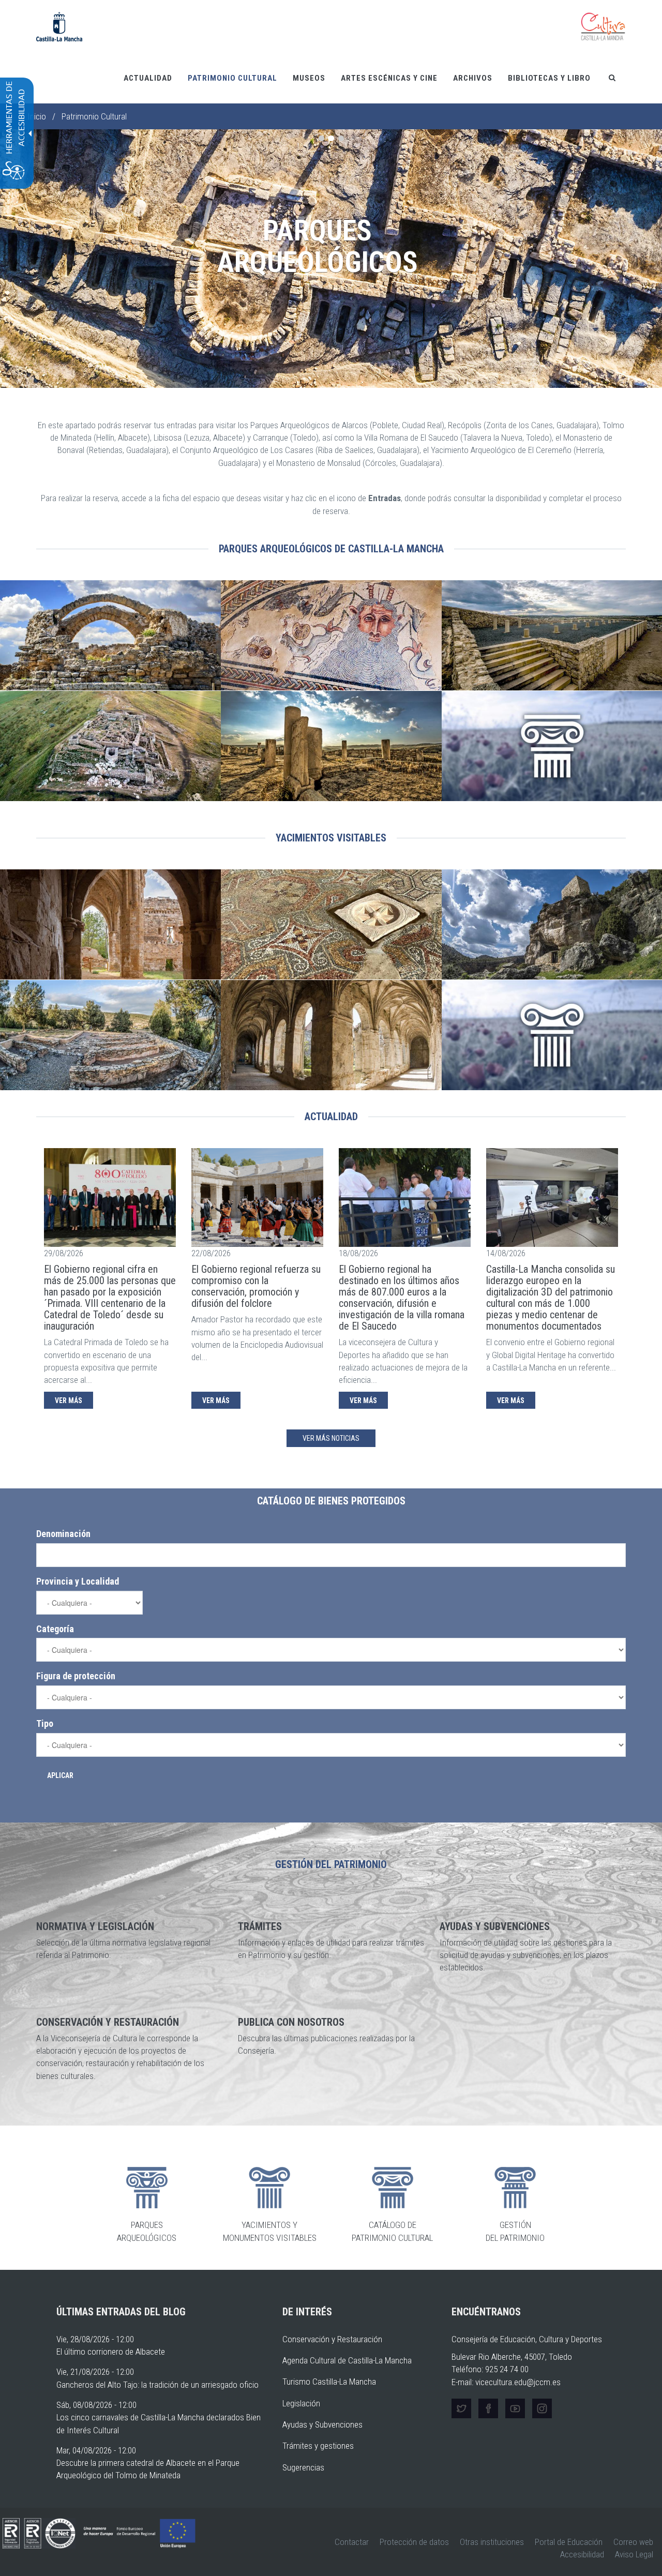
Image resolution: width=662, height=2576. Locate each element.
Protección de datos (414, 2542)
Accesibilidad (582, 2554)
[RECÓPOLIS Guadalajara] (110, 636)
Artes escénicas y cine (389, 78)
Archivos (473, 78)
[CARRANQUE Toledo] (331, 636)
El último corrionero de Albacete (111, 2352)
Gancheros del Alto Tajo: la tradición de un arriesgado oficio (157, 2385)
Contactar (352, 2542)
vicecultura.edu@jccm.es (518, 2382)
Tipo (45, 1723)
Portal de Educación (569, 2542)
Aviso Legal (634, 2554)
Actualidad (148, 78)
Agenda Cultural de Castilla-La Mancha (347, 2360)
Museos (309, 78)
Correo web (633, 2542)
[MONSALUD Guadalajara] (331, 1035)
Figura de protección (76, 1676)
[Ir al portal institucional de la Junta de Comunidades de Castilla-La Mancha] (59, 26)
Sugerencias (303, 2467)
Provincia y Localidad (78, 1581)
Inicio (37, 116)
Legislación (301, 2403)
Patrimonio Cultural (232, 78)
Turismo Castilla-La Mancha (329, 2382)
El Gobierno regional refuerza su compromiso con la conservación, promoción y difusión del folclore (256, 1286)
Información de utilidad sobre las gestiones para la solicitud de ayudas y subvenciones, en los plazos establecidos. (526, 1955)
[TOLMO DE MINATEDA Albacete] (331, 746)
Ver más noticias (331, 1438)
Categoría (55, 1629)
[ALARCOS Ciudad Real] (110, 746)
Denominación (63, 1534)
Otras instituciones (492, 2542)
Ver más (69, 1400)
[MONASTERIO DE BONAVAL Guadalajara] (110, 925)
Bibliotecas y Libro (549, 78)
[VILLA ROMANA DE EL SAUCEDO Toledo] (331, 925)
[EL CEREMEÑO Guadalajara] (110, 1035)
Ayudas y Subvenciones (322, 2424)
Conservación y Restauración (332, 2339)
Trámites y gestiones (318, 2446)
